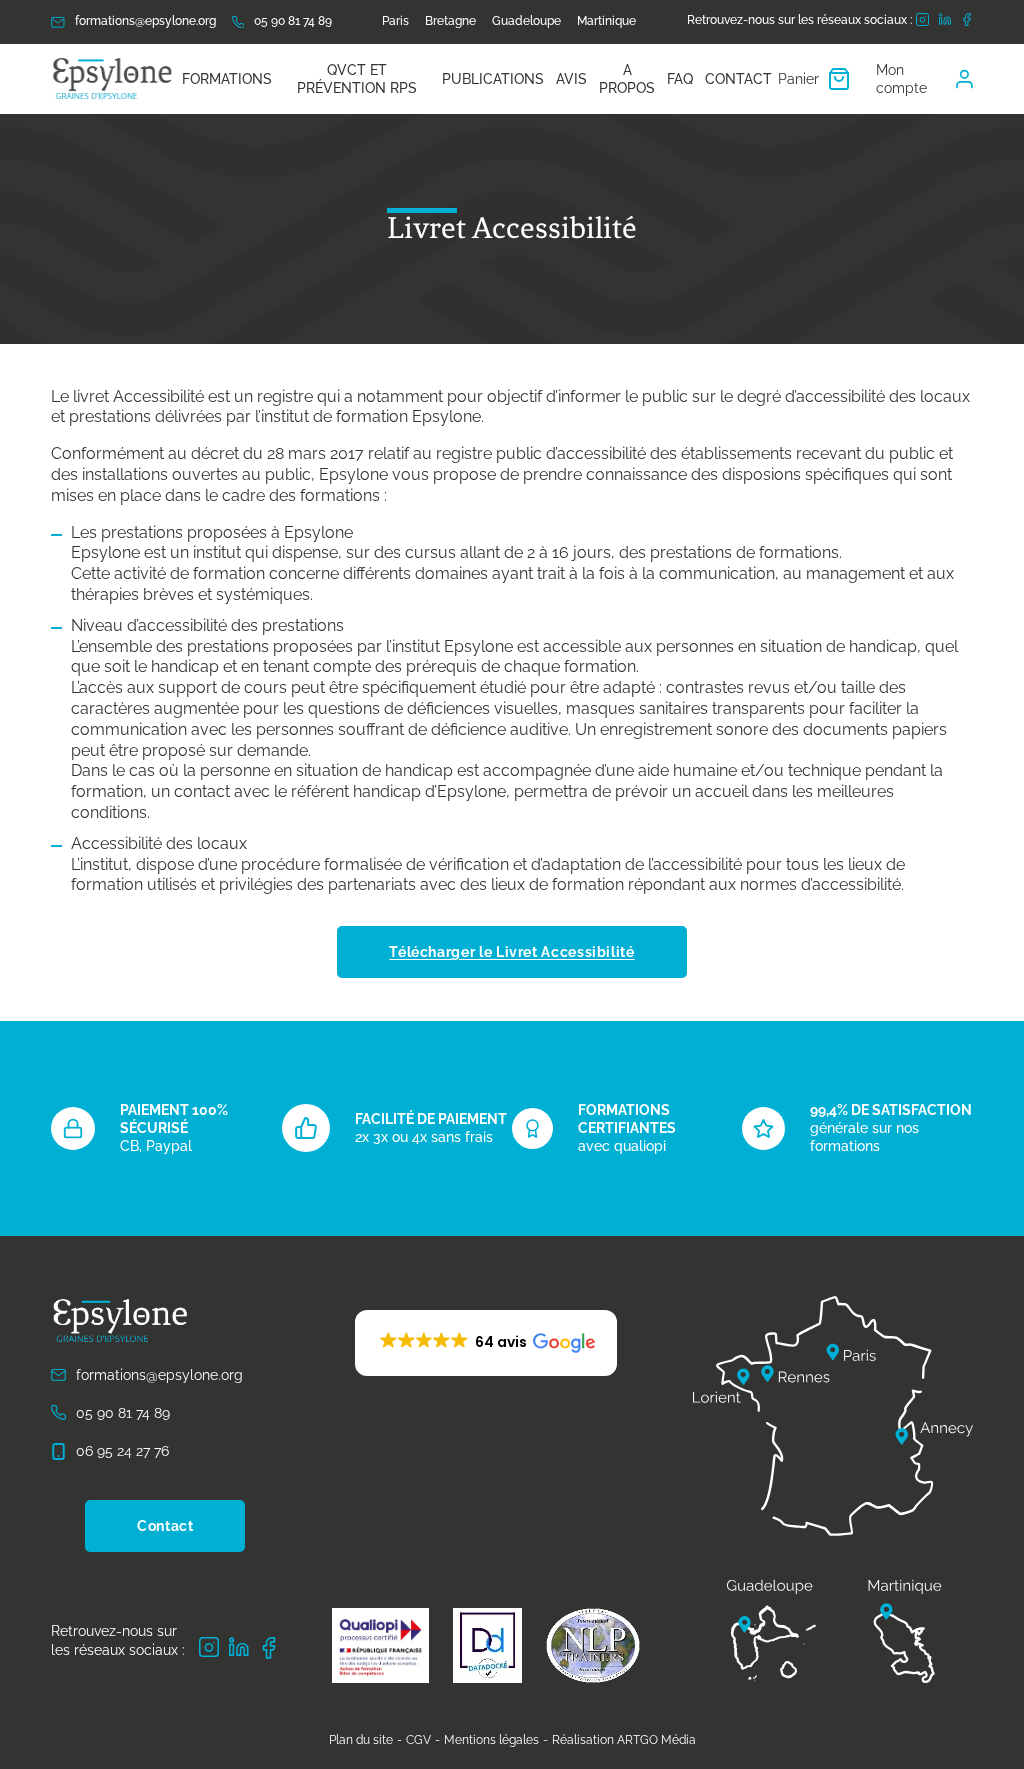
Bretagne (450, 21)
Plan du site (361, 1740)
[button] (486, 1343)
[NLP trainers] (592, 1645)
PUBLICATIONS (493, 79)
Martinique (606, 21)
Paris (395, 21)
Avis (571, 79)
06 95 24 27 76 (122, 1451)
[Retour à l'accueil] (113, 79)
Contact (738, 79)
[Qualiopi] (380, 1645)
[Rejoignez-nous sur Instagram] (922, 22)
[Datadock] (488, 1645)
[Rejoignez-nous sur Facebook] (967, 22)
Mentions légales (491, 1740)
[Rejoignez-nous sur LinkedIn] (945, 21)
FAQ (680, 79)
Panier (798, 79)
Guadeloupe (526, 21)
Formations (227, 79)
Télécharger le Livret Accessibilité (511, 952)
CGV (418, 1740)
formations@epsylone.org (145, 21)
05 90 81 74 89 (293, 21)
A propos (627, 79)
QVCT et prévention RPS (357, 79)
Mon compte (901, 79)
